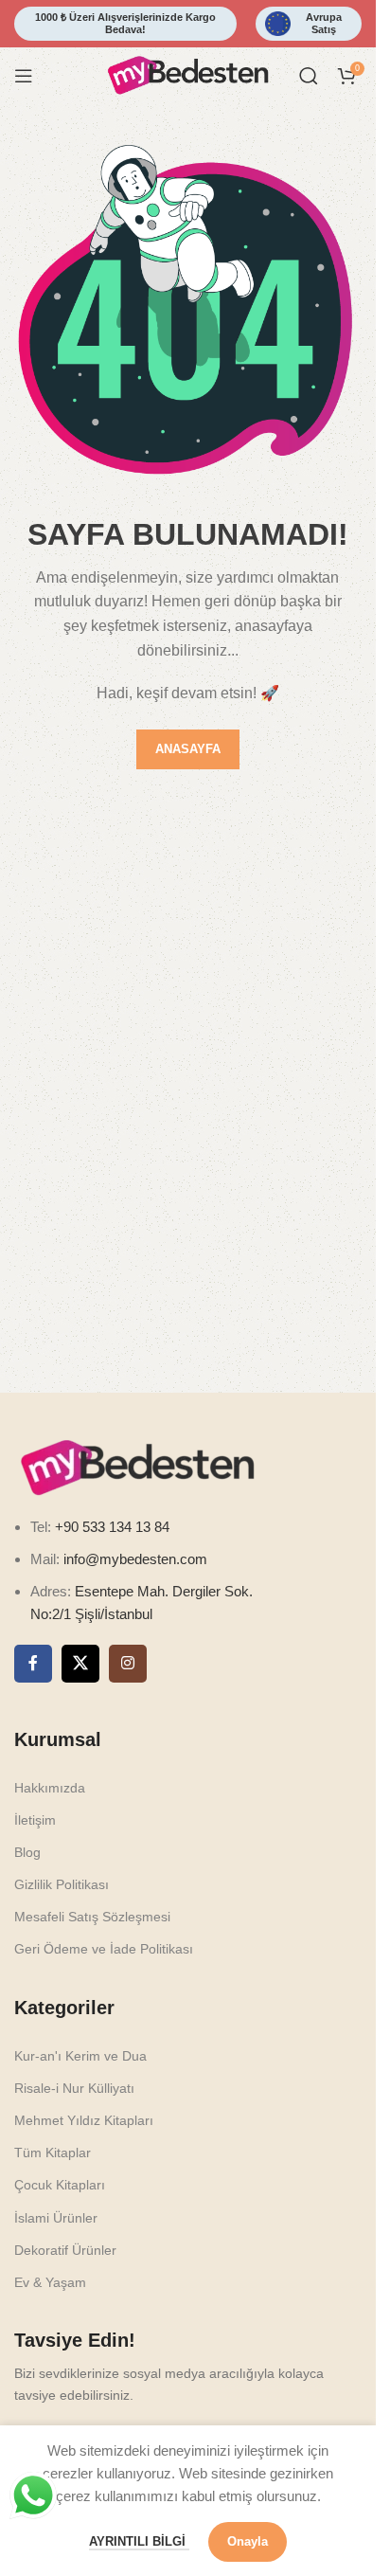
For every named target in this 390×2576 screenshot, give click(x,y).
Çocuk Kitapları (60, 2185)
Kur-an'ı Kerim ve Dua (80, 2056)
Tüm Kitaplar (53, 2153)
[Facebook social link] (33, 1664)
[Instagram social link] (128, 1664)
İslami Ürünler (56, 2218)
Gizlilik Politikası (62, 1884)
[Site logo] (188, 74)
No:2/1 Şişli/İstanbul (91, 1614)
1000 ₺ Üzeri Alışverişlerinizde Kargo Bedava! (125, 23)
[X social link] (80, 1664)
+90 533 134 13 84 (110, 1527)
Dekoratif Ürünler (65, 2250)
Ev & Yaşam (50, 2282)
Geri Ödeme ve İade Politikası (104, 1949)
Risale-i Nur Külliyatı (74, 2088)
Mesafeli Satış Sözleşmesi (92, 1917)
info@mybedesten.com (135, 1559)
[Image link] (137, 1466)
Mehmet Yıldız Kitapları (84, 2120)
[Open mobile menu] (24, 76)
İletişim (35, 1820)
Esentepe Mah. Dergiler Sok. (164, 1591)
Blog (27, 1852)
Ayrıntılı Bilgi (139, 2541)
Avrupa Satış (324, 23)
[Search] (309, 76)
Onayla (248, 2541)
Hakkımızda (50, 1788)
